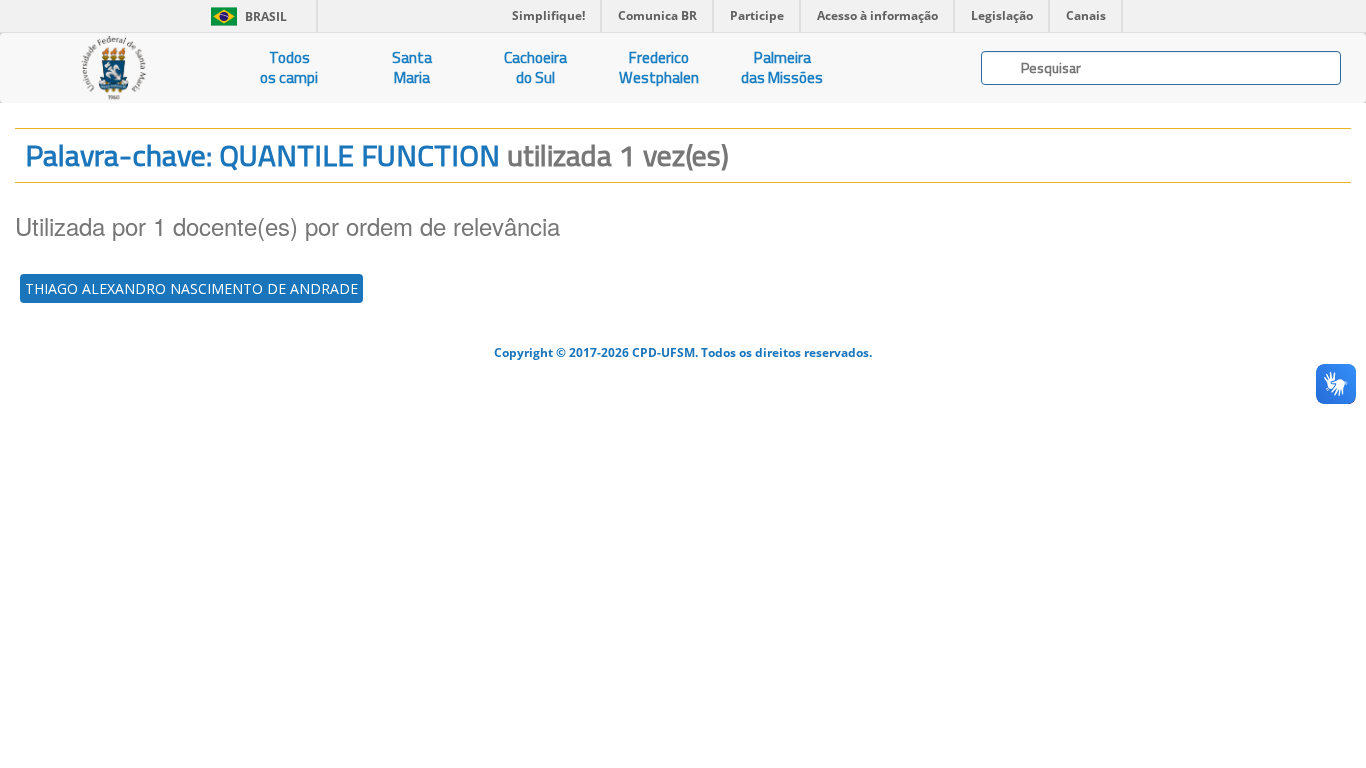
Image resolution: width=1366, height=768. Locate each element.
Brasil (245, 16)
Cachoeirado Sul (535, 67)
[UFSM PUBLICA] (114, 68)
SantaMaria (412, 67)
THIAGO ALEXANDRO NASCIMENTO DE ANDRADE (191, 288)
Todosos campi (289, 67)
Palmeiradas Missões (782, 67)
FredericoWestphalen (659, 67)
